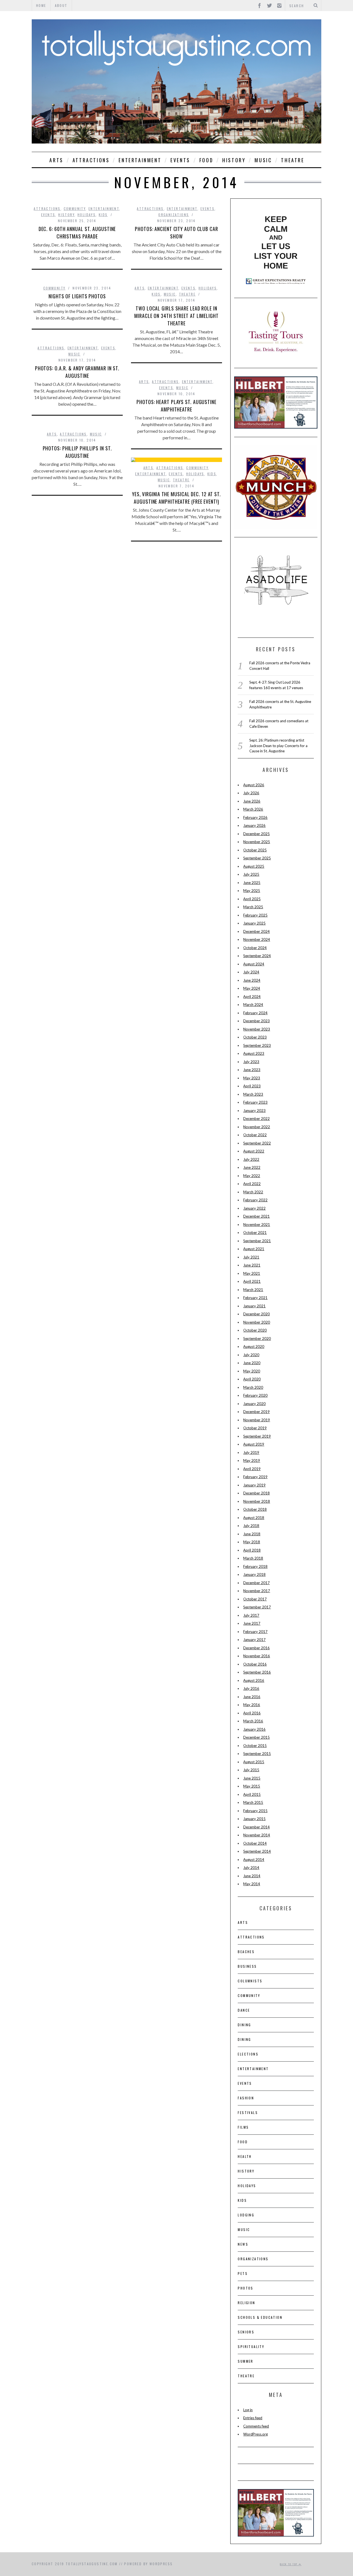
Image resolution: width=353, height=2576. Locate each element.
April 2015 (252, 1794)
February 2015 (255, 1811)
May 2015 (252, 1786)
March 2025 (253, 907)
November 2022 (257, 1127)
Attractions (91, 160)
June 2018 (252, 1534)
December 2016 (256, 1648)
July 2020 (251, 1355)
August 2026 (254, 785)
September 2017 (257, 1607)
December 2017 (256, 1583)
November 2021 (257, 1225)
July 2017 (251, 1615)
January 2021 (254, 1306)
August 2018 (254, 1518)
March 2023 (253, 1094)
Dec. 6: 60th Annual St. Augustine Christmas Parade (77, 233)
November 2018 (257, 1501)
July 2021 (251, 1257)
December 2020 (256, 1314)
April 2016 (252, 1713)
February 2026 (255, 817)
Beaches (246, 1952)
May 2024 (252, 988)
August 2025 (254, 866)
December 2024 (256, 931)
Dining (244, 2025)
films (243, 2127)
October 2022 (255, 1135)
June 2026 (252, 801)
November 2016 (257, 1656)
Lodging (246, 2215)
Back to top (289, 2564)
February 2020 (255, 1395)
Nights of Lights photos (77, 296)
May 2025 (252, 891)
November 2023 (257, 1029)
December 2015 (256, 1737)
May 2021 (252, 1273)
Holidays (87, 215)
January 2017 (254, 1640)
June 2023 (252, 1070)
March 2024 (253, 1005)
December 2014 (256, 1827)
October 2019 (255, 1428)
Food (206, 160)
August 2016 (254, 1680)
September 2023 (257, 1045)
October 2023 (255, 1037)
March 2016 (253, 1721)
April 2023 (252, 1086)
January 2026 (254, 825)
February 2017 (255, 1632)
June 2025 (252, 883)
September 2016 (257, 1672)
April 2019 (252, 1469)
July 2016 (251, 1688)
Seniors (246, 2332)
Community (75, 209)
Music (263, 160)
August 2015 (254, 1762)
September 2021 (257, 1241)
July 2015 (251, 1770)
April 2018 (252, 1550)
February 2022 (255, 1200)
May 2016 (252, 1705)
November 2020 (257, 1322)
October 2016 (255, 1664)
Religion (246, 2303)
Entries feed (253, 2418)
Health (245, 2156)
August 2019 (254, 1444)
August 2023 (254, 1053)
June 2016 (252, 1697)
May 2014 (252, 1884)
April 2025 (252, 899)
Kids (103, 215)
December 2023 (256, 1021)
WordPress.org (256, 2434)
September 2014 (257, 1851)
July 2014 (251, 1868)
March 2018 (253, 1558)
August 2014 (254, 1860)
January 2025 (254, 923)
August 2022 (254, 1151)
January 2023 (254, 1111)
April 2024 (252, 997)
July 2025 (251, 874)
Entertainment (140, 160)
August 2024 (254, 964)
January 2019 (254, 1485)
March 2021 (253, 1290)
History (234, 160)
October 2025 (255, 850)
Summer (245, 2361)
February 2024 (255, 1013)
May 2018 (252, 1542)
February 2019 (255, 1477)
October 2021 (255, 1233)
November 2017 (257, 1591)
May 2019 (252, 1460)
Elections (248, 2054)
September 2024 (257, 956)
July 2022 (251, 1159)
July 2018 (251, 1526)
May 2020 (252, 1371)
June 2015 (252, 1778)
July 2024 (251, 972)
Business (247, 1966)
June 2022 (252, 1167)
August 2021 (254, 1249)
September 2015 (257, 1754)
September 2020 (257, 1339)
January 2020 (254, 1404)
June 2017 (252, 1623)
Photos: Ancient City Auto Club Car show (176, 233)
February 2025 (255, 915)
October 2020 (255, 1330)
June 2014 (252, 1876)
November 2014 (257, 1835)
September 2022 (257, 1143)
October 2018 (255, 1509)
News (243, 2244)
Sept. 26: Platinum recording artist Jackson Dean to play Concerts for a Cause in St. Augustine (278, 746)
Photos (245, 2288)
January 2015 (254, 1819)
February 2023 (255, 1102)
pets (243, 2273)
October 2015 (255, 1746)
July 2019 (251, 1452)
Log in (248, 2410)
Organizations (174, 215)
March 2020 (253, 1387)
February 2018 (255, 1566)
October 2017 (255, 1599)
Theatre (293, 160)
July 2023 (251, 1062)
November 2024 (257, 939)
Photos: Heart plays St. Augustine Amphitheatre (176, 406)
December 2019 (256, 1412)
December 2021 (256, 1216)
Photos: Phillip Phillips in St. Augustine (77, 452)
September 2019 (257, 1436)
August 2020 (254, 1347)
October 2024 (255, 948)
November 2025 (257, 842)
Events (180, 160)
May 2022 (252, 1176)
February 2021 (255, 1298)
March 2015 (253, 1802)
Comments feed (256, 2426)
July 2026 (251, 793)
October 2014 (255, 1843)
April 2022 (252, 1184)
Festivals (248, 2112)
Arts (56, 160)
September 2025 (257, 858)
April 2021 (252, 1281)
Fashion (246, 2098)
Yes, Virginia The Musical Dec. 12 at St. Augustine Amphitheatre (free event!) (176, 498)
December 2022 (256, 1119)
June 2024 (252, 980)
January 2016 (254, 1729)
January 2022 (254, 1208)
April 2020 (252, 1379)
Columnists (250, 1981)
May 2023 (252, 1078)
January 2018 (254, 1574)
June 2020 (252, 1363)
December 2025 (256, 834)
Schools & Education (260, 2317)
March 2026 (253, 809)
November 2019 (257, 1420)
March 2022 (253, 1192)
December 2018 (256, 1493)
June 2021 (252, 1265)
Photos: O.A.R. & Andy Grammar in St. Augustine (77, 372)
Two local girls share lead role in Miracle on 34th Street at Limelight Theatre (176, 316)
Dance (244, 2010)
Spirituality (251, 2347)
